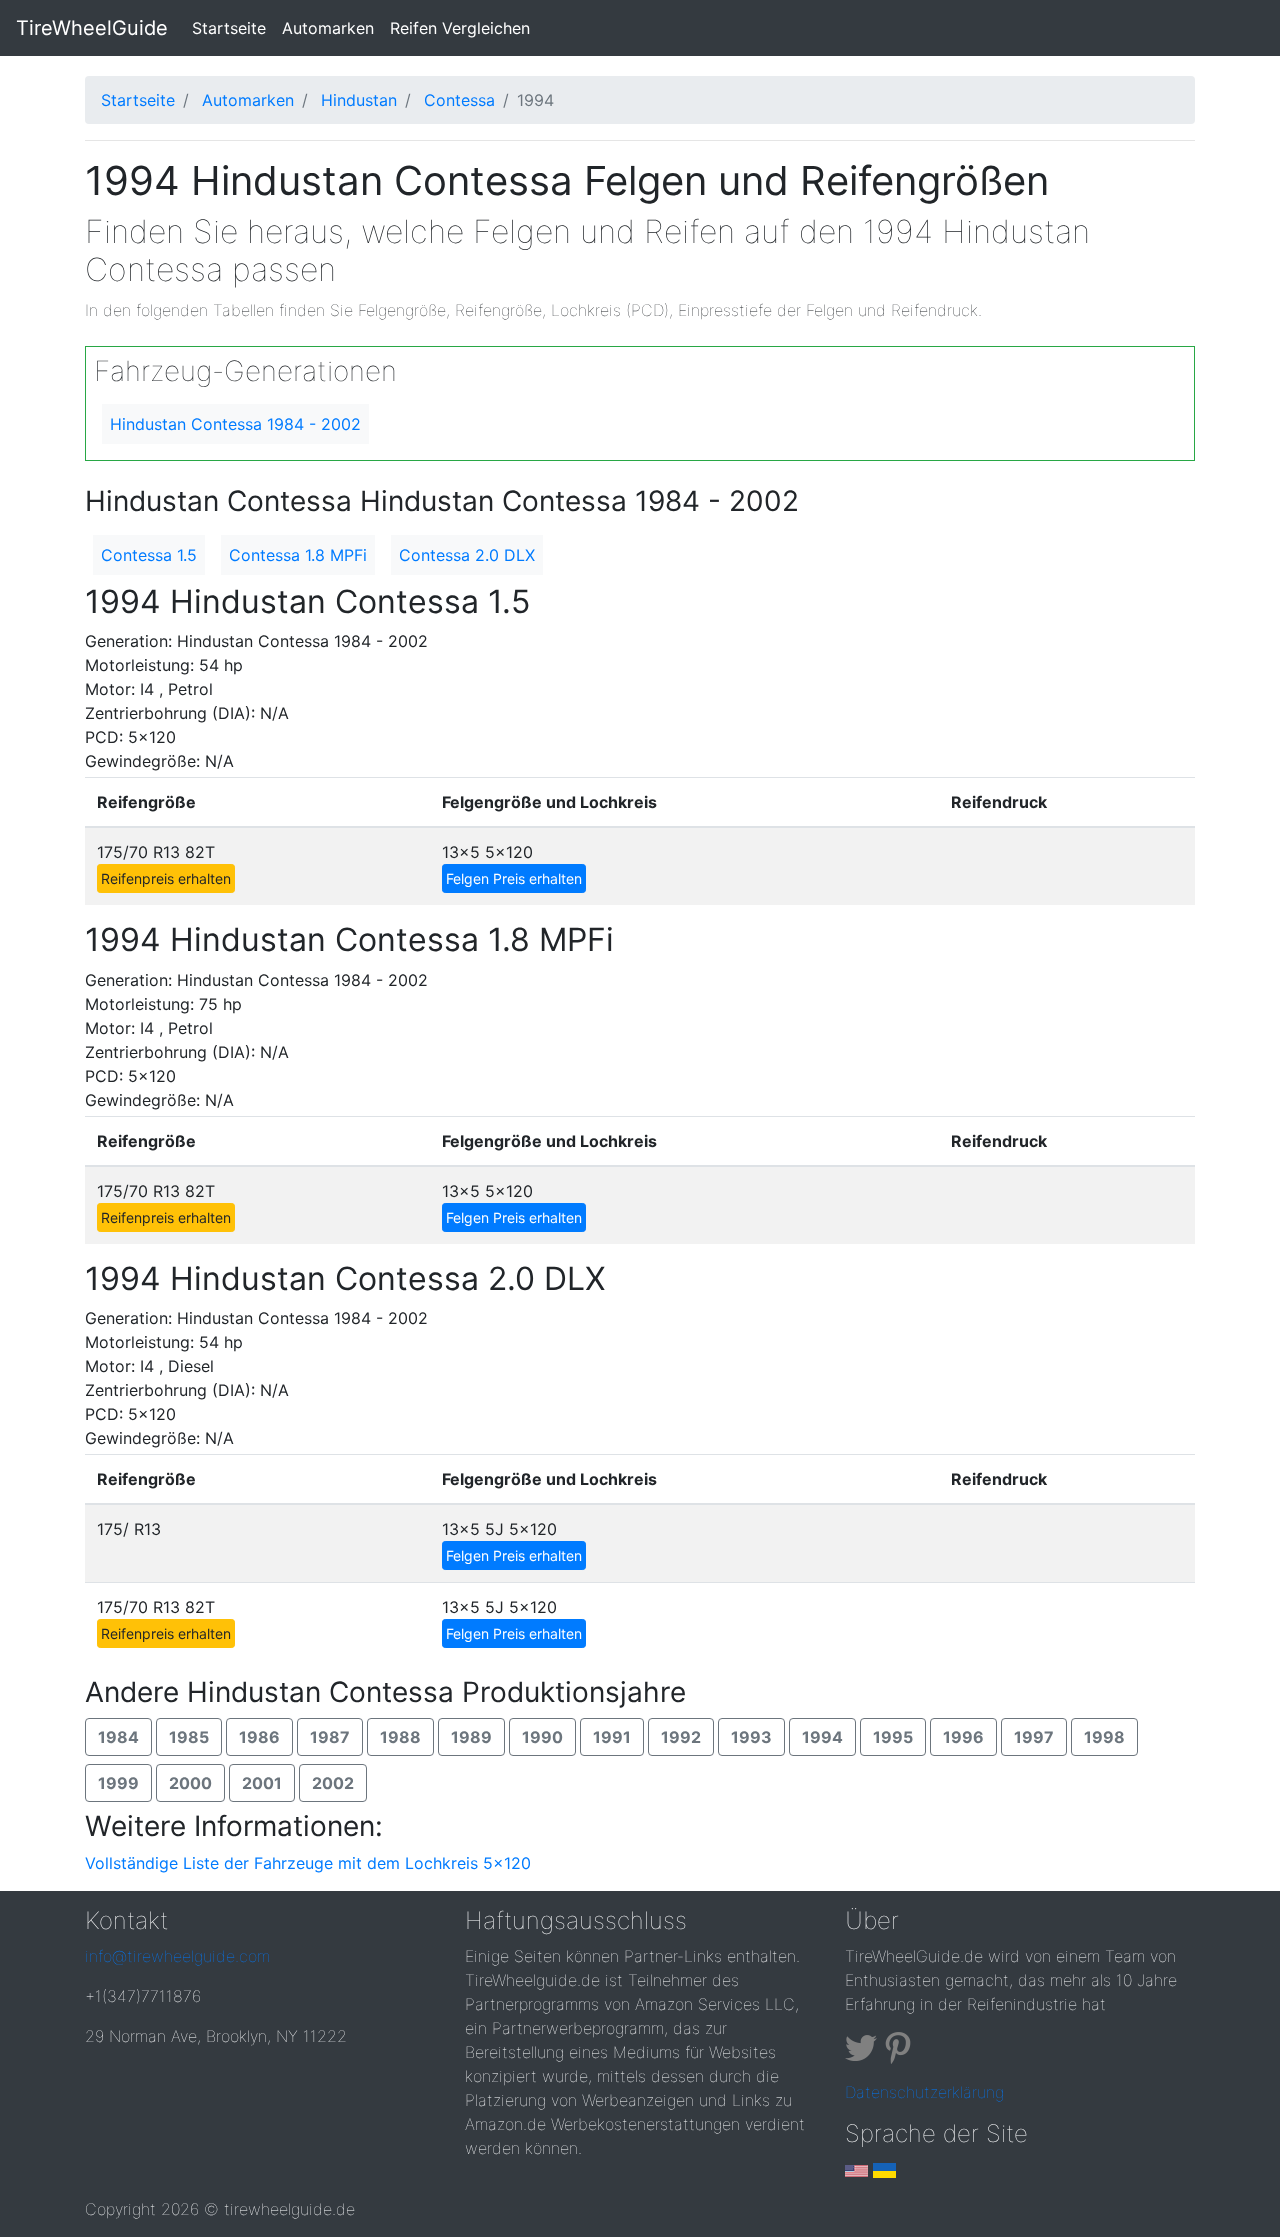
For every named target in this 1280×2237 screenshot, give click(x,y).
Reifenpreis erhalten (166, 878)
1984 (118, 1737)
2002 (333, 1783)
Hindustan (359, 100)
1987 (330, 1737)
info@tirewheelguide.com (177, 1956)
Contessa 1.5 (149, 555)
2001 (262, 1783)
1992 (681, 1737)
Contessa (459, 100)
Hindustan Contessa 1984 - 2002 (235, 424)
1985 (189, 1737)
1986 (259, 1737)
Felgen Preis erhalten (514, 878)
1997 (1034, 1737)
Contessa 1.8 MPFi (298, 555)
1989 (471, 1737)
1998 (1104, 1737)
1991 (612, 1737)
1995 (893, 1737)
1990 (542, 1737)
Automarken (328, 28)
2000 (190, 1783)
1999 (118, 1783)
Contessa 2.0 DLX (467, 555)
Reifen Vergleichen (460, 28)
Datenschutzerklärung (924, 2092)
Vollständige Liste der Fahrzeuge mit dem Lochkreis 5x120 (308, 1863)
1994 (822, 1737)
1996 (963, 1737)
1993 (751, 1737)
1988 (400, 1737)
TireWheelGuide (92, 28)
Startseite (233, 27)
